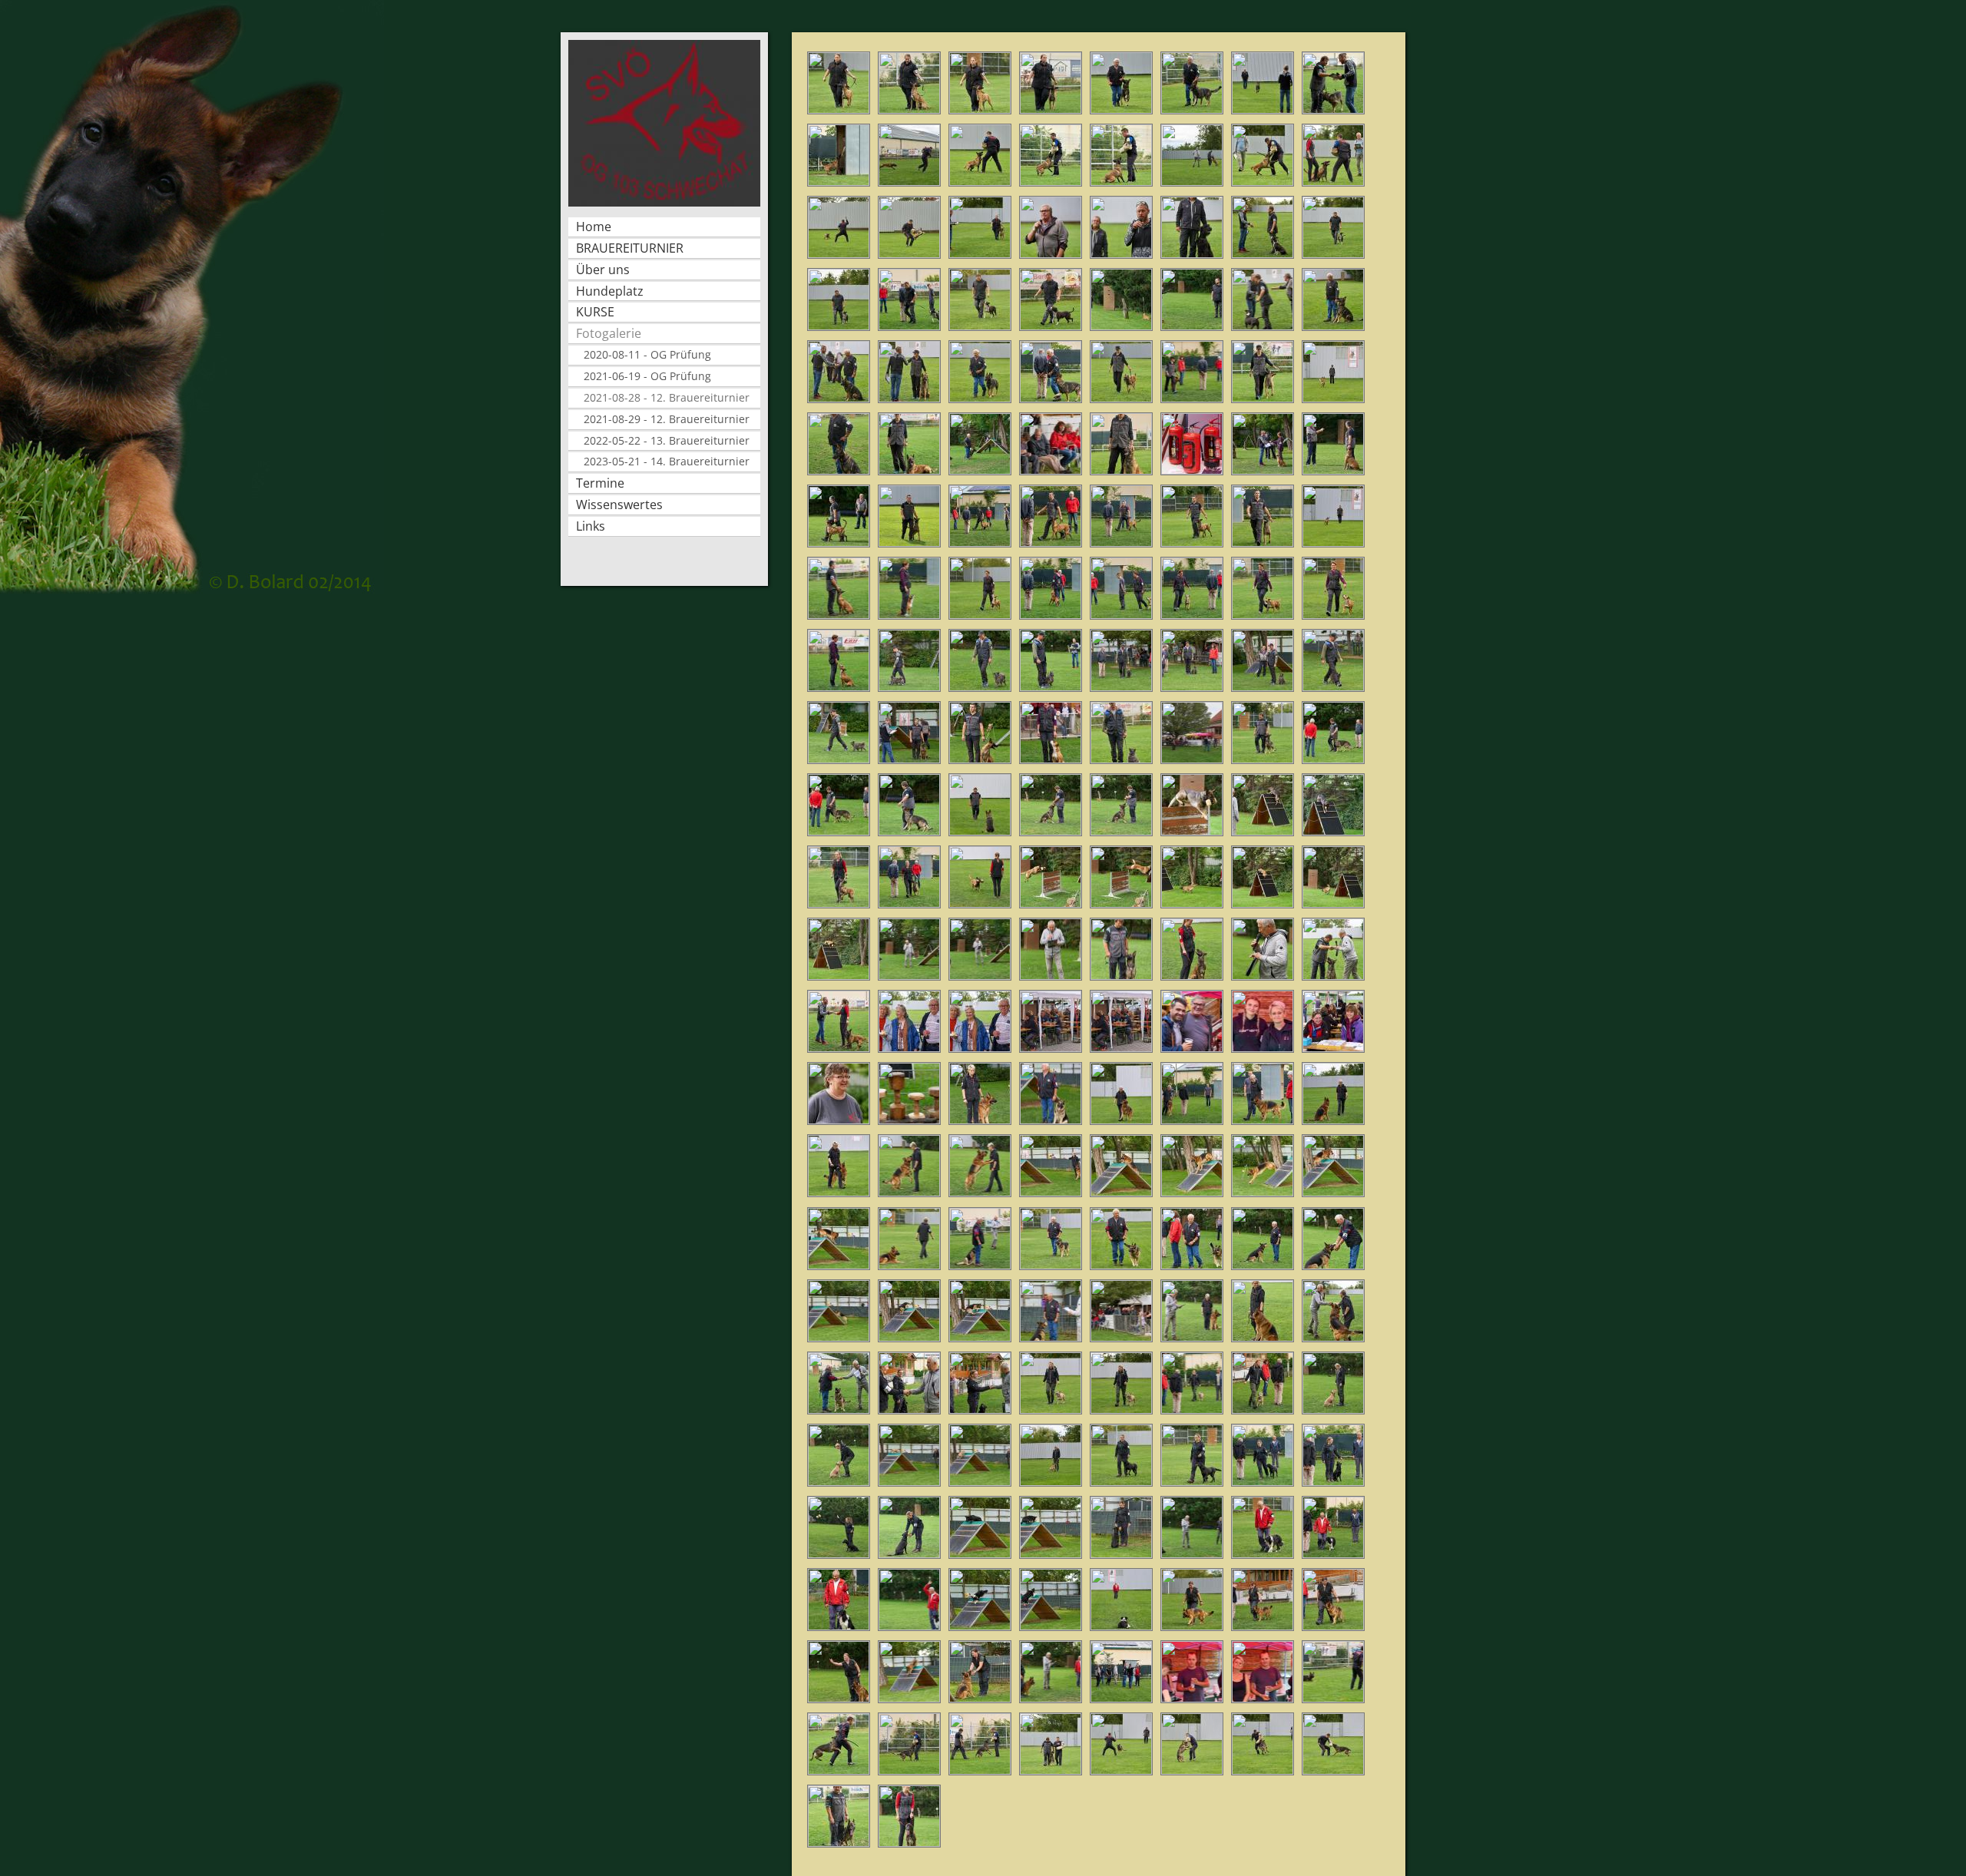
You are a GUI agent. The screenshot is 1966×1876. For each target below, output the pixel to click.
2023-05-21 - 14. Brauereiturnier (667, 461)
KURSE (595, 312)
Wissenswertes (619, 505)
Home (594, 227)
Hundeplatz (610, 291)
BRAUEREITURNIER (630, 248)
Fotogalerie (609, 333)
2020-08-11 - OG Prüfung (647, 354)
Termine (600, 483)
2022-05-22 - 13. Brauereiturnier (667, 440)
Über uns (603, 270)
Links (591, 526)
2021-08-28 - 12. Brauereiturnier (667, 397)
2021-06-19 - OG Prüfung (647, 376)
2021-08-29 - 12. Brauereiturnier (667, 419)
